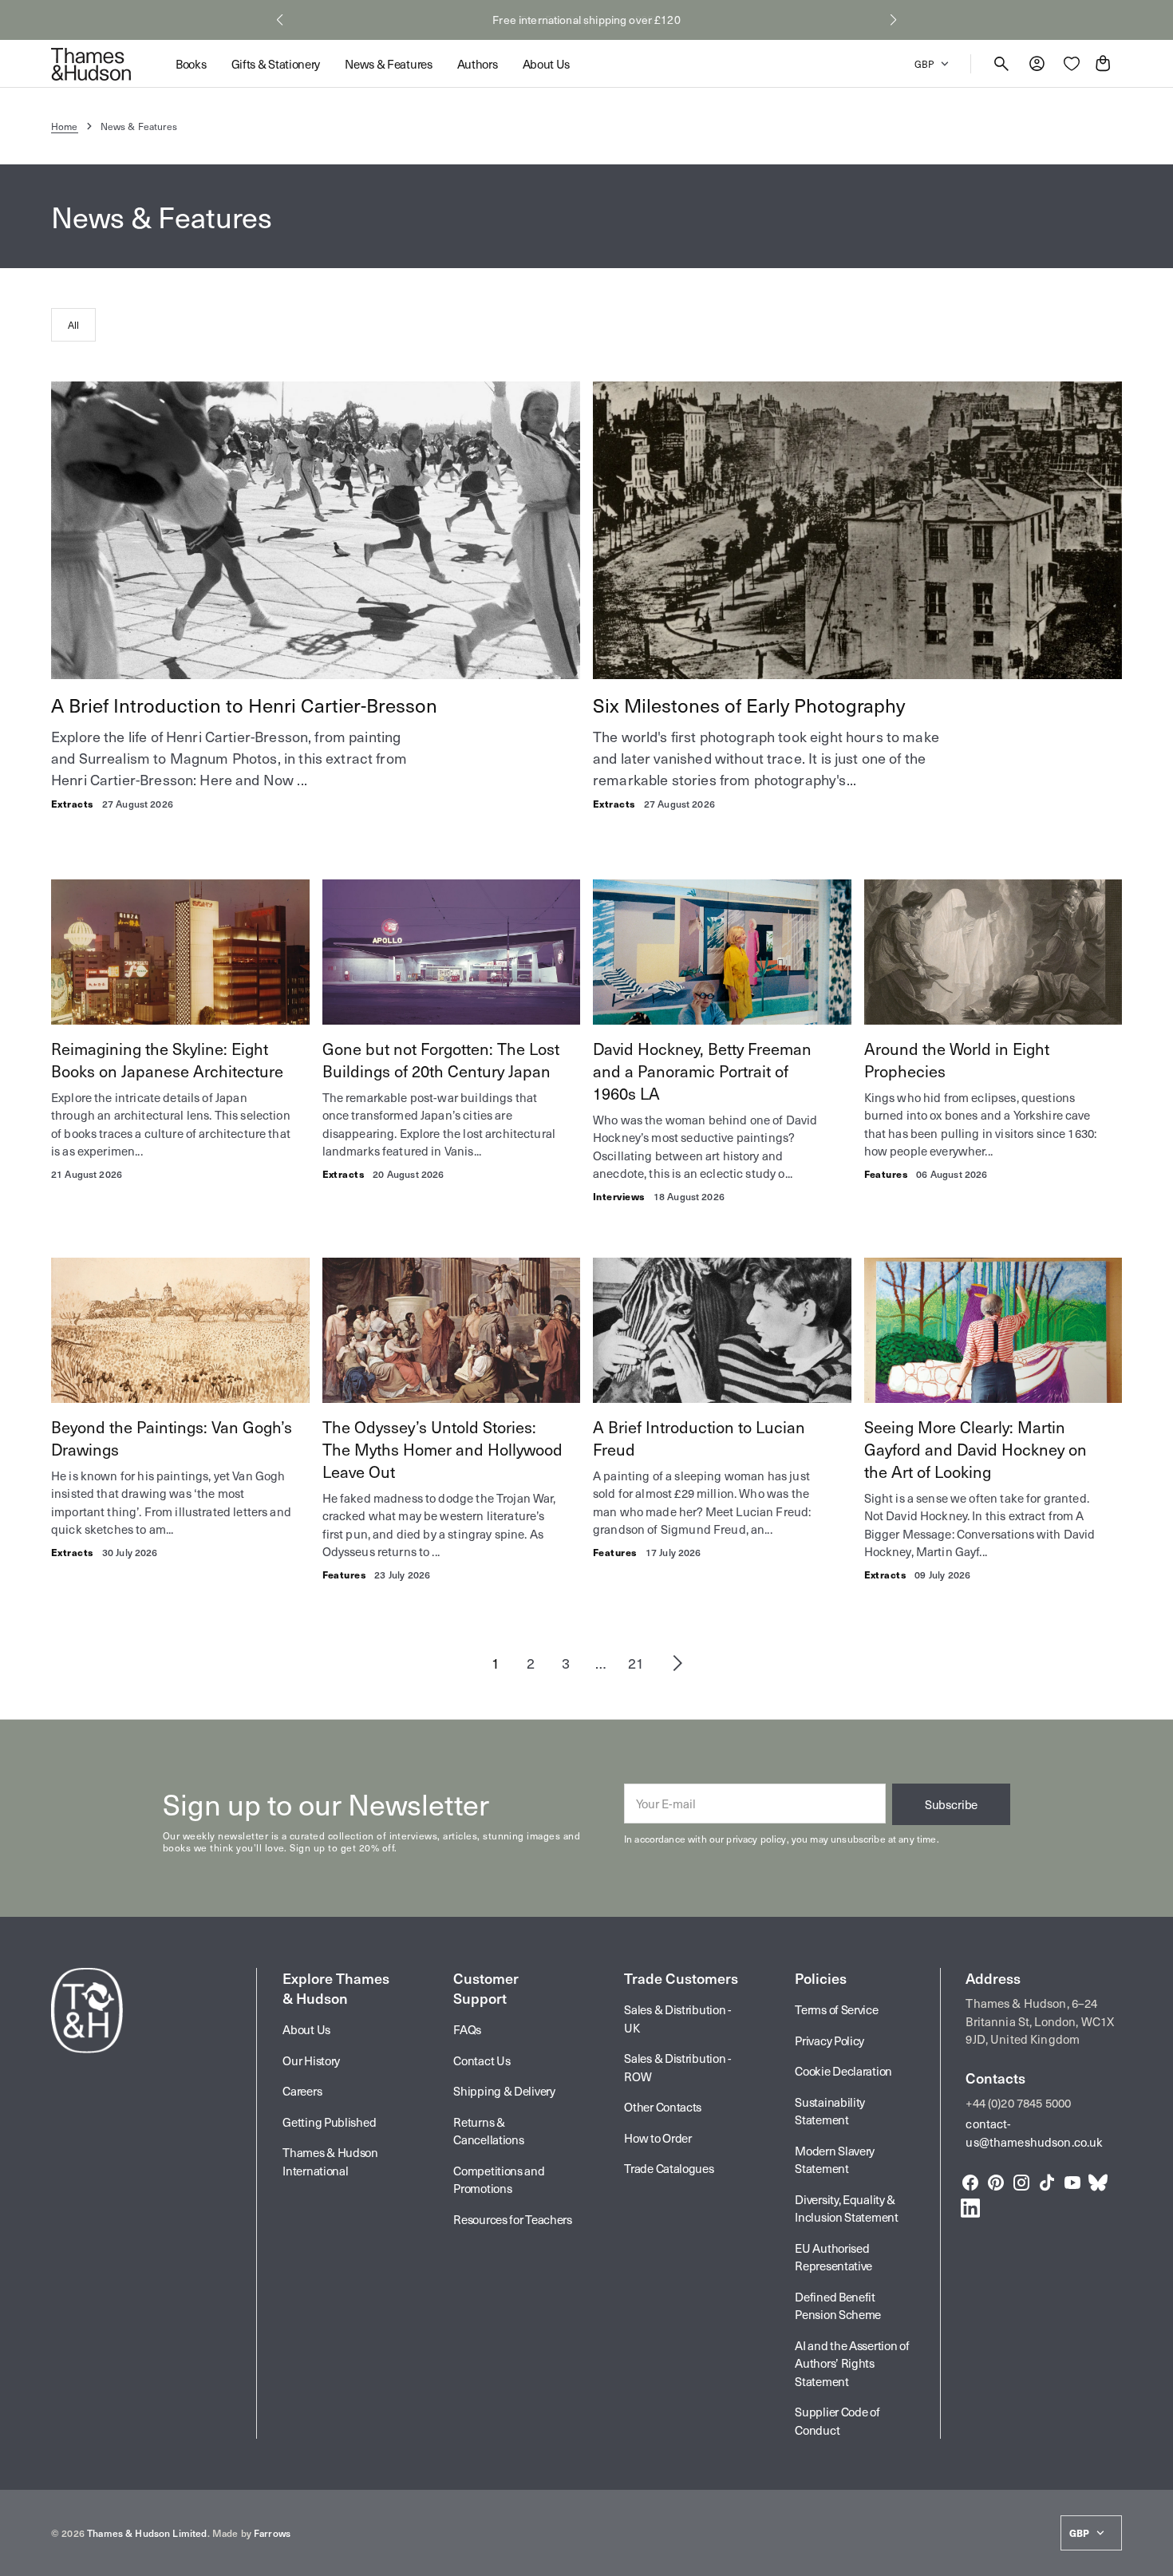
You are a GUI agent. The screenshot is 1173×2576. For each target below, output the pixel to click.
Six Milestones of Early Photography (749, 705)
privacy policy (756, 1839)
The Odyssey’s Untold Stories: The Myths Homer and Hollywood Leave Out (442, 1449)
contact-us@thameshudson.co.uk (1034, 2133)
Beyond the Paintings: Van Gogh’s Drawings (172, 1438)
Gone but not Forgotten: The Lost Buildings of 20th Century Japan (441, 1060)
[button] (280, 20)
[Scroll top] (1154, 2557)
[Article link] (316, 530)
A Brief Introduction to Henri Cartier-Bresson (244, 705)
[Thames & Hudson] (91, 64)
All (73, 325)
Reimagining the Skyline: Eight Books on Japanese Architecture (167, 1060)
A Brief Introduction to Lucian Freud (699, 1438)
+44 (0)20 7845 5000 (1018, 2103)
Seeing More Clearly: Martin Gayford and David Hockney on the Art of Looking (976, 1449)
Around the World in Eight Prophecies (957, 1060)
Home (65, 126)
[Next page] (677, 1663)
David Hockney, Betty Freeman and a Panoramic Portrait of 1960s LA (702, 1071)
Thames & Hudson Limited (147, 2533)
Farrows (272, 2533)
